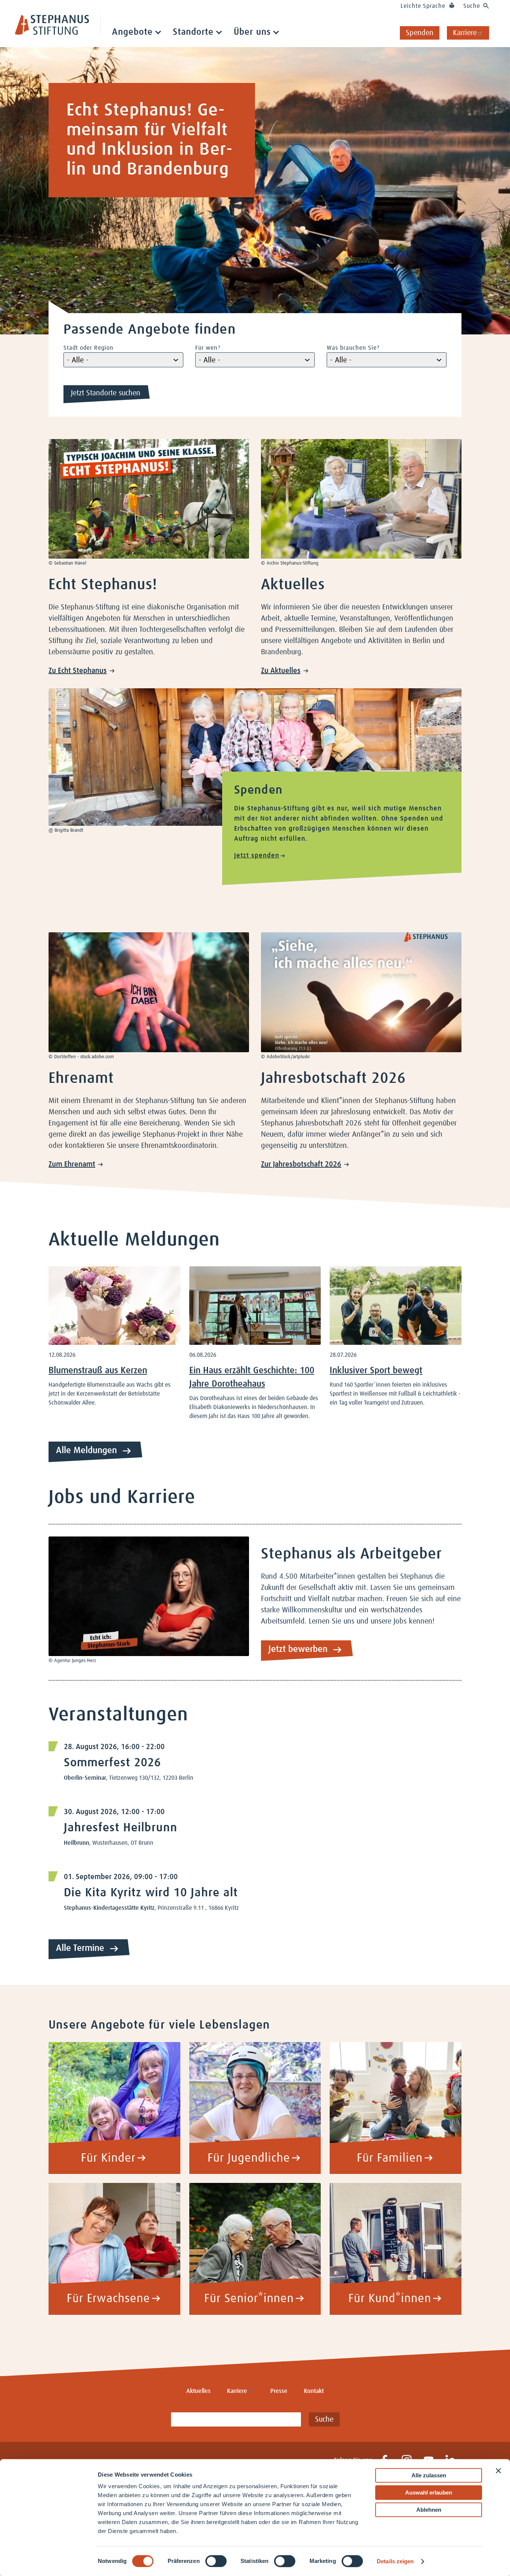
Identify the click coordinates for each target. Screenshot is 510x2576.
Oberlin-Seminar (85, 1778)
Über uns (252, 32)
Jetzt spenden (257, 856)
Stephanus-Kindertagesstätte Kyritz (109, 1908)
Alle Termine (80, 1948)
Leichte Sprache (423, 6)
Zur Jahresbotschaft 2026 (301, 1164)
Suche (472, 6)
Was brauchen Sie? (353, 348)
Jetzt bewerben (298, 1649)
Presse (279, 2391)
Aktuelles (198, 2391)
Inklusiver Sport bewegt (376, 1371)
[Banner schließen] (498, 2471)
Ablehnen (429, 2510)
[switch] (216, 2561)
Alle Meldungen (86, 1451)
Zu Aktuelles (281, 671)
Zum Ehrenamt (72, 1164)
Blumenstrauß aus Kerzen (98, 1371)
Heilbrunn (77, 1843)
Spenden (420, 33)
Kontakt (314, 2391)
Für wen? (208, 348)
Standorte (193, 32)
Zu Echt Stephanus (78, 671)
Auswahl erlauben (429, 2492)
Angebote (132, 32)
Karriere (465, 33)
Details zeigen (395, 2561)
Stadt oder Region (88, 348)
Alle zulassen (429, 2475)
